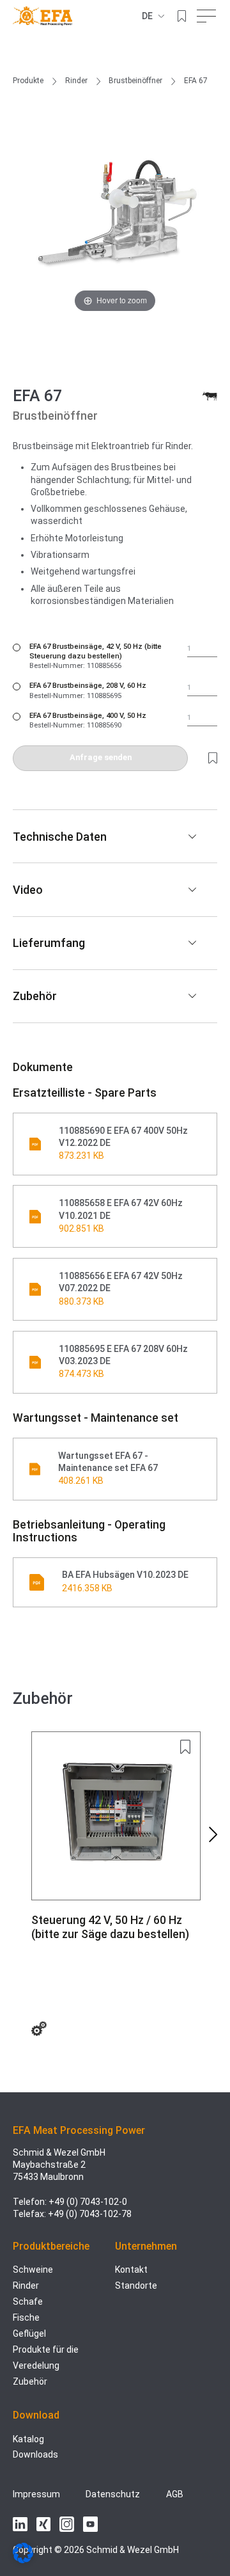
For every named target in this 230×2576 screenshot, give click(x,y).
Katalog (28, 2439)
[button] (213, 1834)
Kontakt (131, 2270)
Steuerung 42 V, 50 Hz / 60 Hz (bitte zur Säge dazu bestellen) (110, 1927)
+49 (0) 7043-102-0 (88, 2202)
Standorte (136, 2286)
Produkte (28, 81)
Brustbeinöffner (135, 81)
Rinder (76, 81)
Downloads (35, 2454)
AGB (175, 2494)
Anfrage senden (101, 757)
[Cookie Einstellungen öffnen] (23, 2560)
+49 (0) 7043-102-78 (90, 2214)
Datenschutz (113, 2494)
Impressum (36, 2494)
